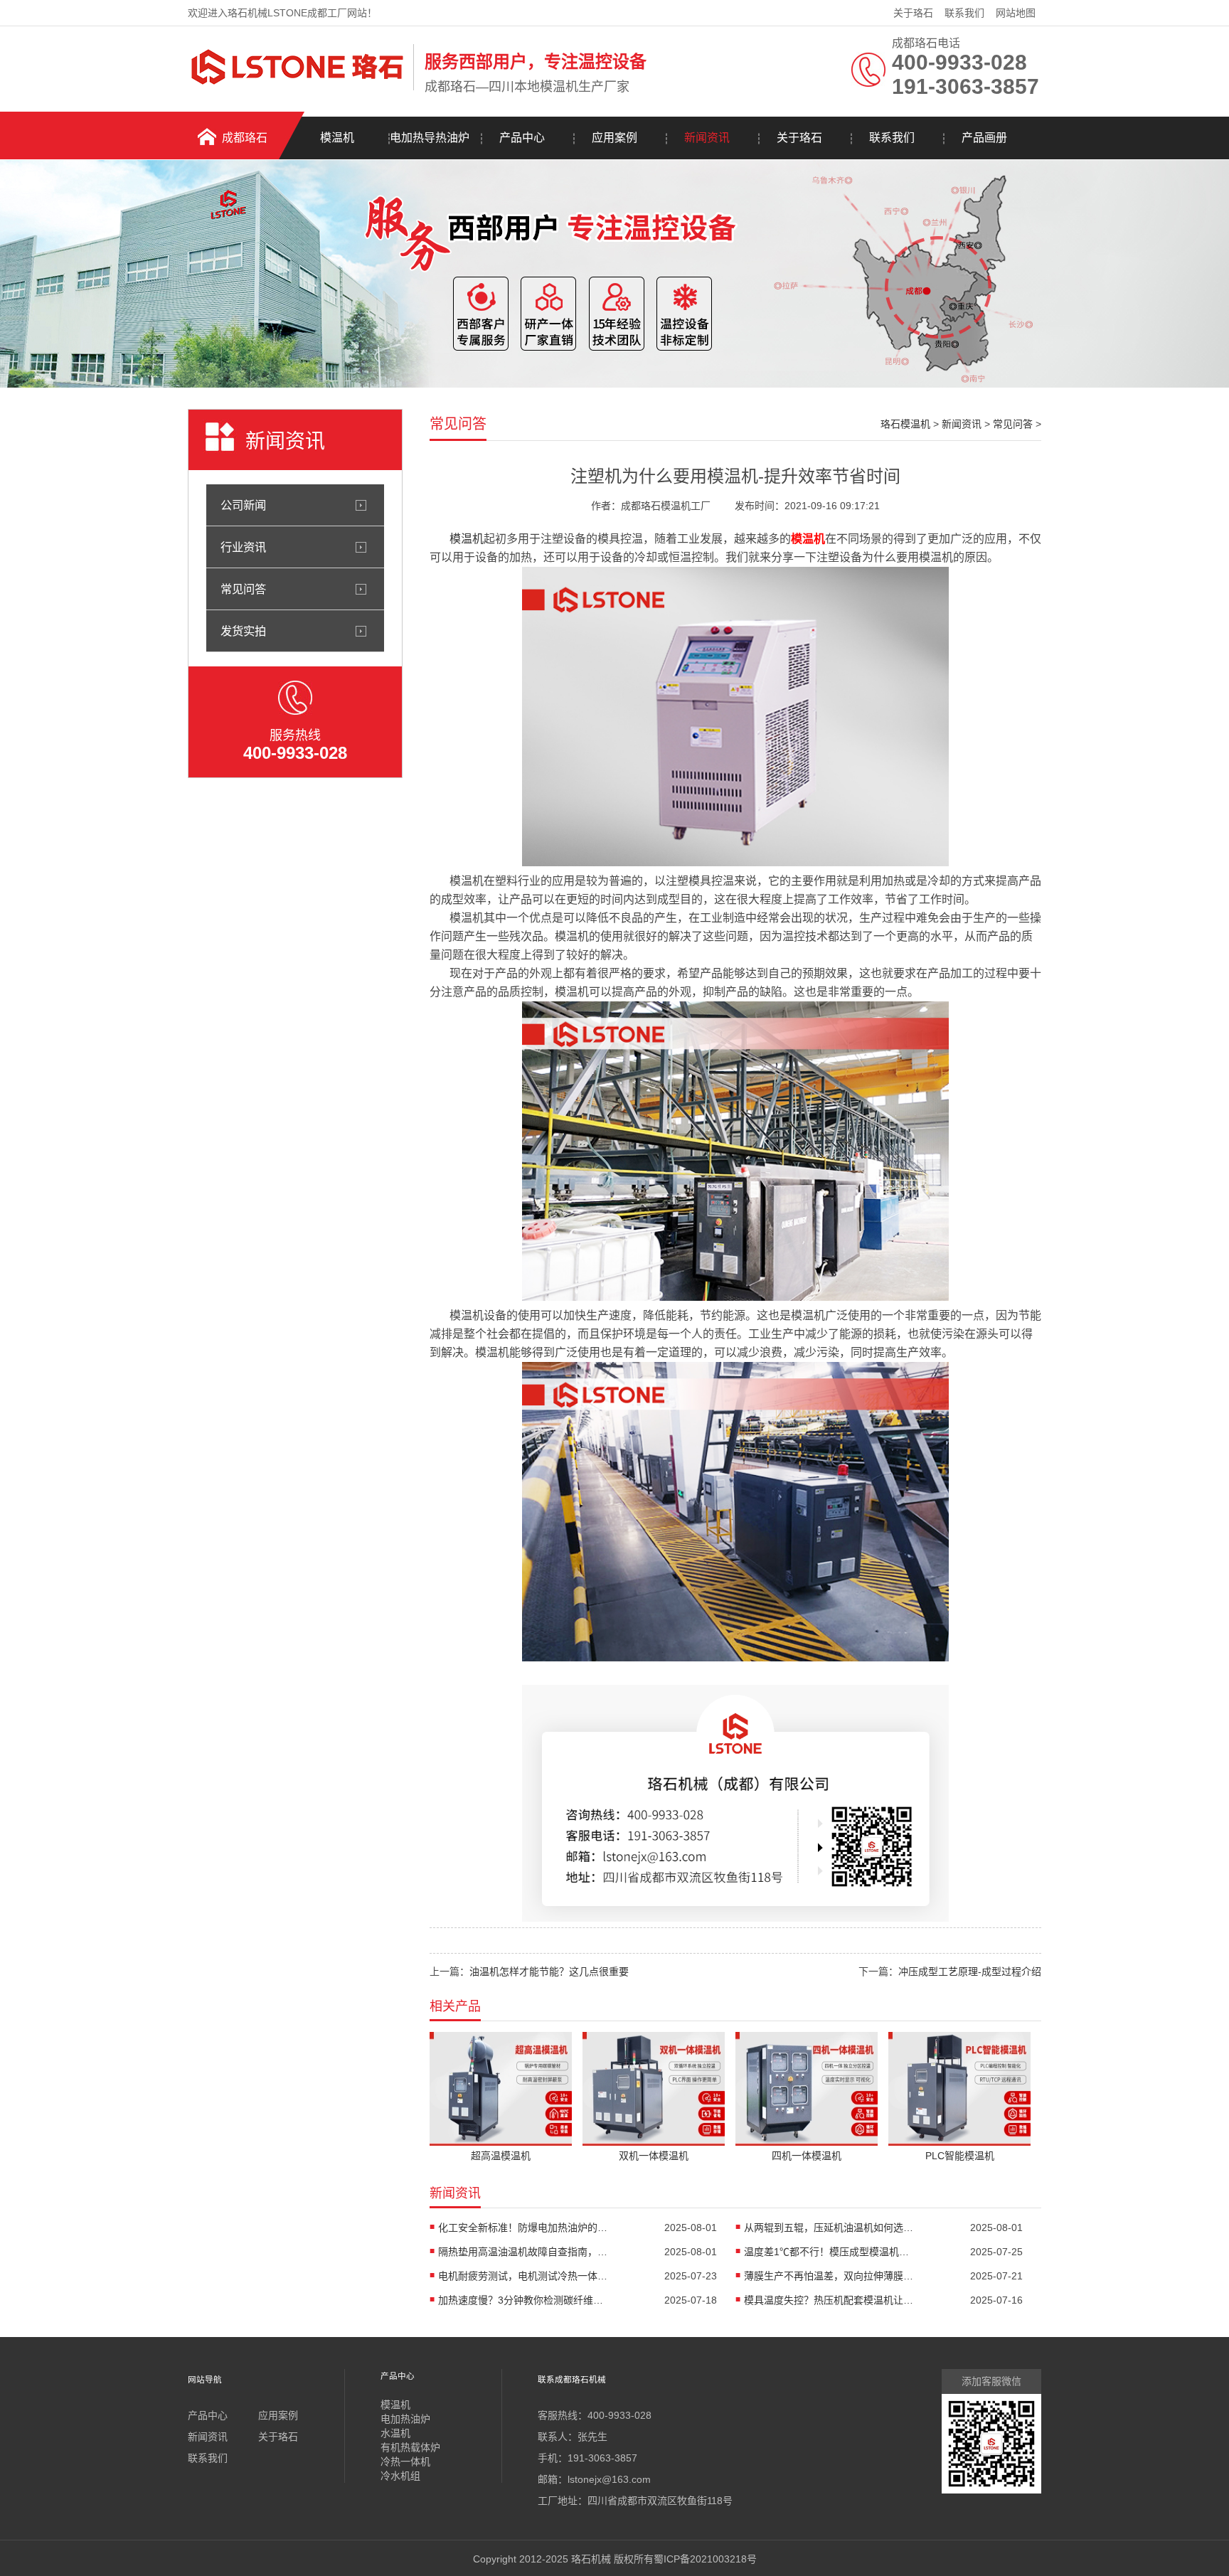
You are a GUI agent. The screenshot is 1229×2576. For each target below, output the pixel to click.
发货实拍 (243, 631)
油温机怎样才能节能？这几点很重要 (549, 1971)
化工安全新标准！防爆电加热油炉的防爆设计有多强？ (523, 2228)
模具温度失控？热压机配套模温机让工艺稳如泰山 (829, 2300)
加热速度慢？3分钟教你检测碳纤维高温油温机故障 (523, 2300)
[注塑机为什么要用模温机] (735, 862)
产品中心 (522, 138)
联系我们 (964, 13)
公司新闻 (243, 505)
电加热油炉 (405, 2419)
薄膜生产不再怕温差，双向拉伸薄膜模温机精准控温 (829, 2276)
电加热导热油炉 (430, 138)
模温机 (337, 138)
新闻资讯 (707, 138)
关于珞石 (913, 13)
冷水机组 (400, 2476)
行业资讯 (243, 547)
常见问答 (243, 589)
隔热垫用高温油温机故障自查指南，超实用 (523, 2252)
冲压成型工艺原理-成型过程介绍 (970, 1971)
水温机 (395, 2433)
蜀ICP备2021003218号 (705, 2559)
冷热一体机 (405, 2461)
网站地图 (1016, 13)
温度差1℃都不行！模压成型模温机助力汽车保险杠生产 (829, 2252)
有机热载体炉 (410, 2447)
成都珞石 (245, 138)
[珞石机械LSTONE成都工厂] (297, 87)
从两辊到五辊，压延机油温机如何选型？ (829, 2228)
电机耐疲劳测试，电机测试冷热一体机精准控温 (523, 2276)
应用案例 (614, 138)
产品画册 (984, 138)
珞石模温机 (905, 424)
